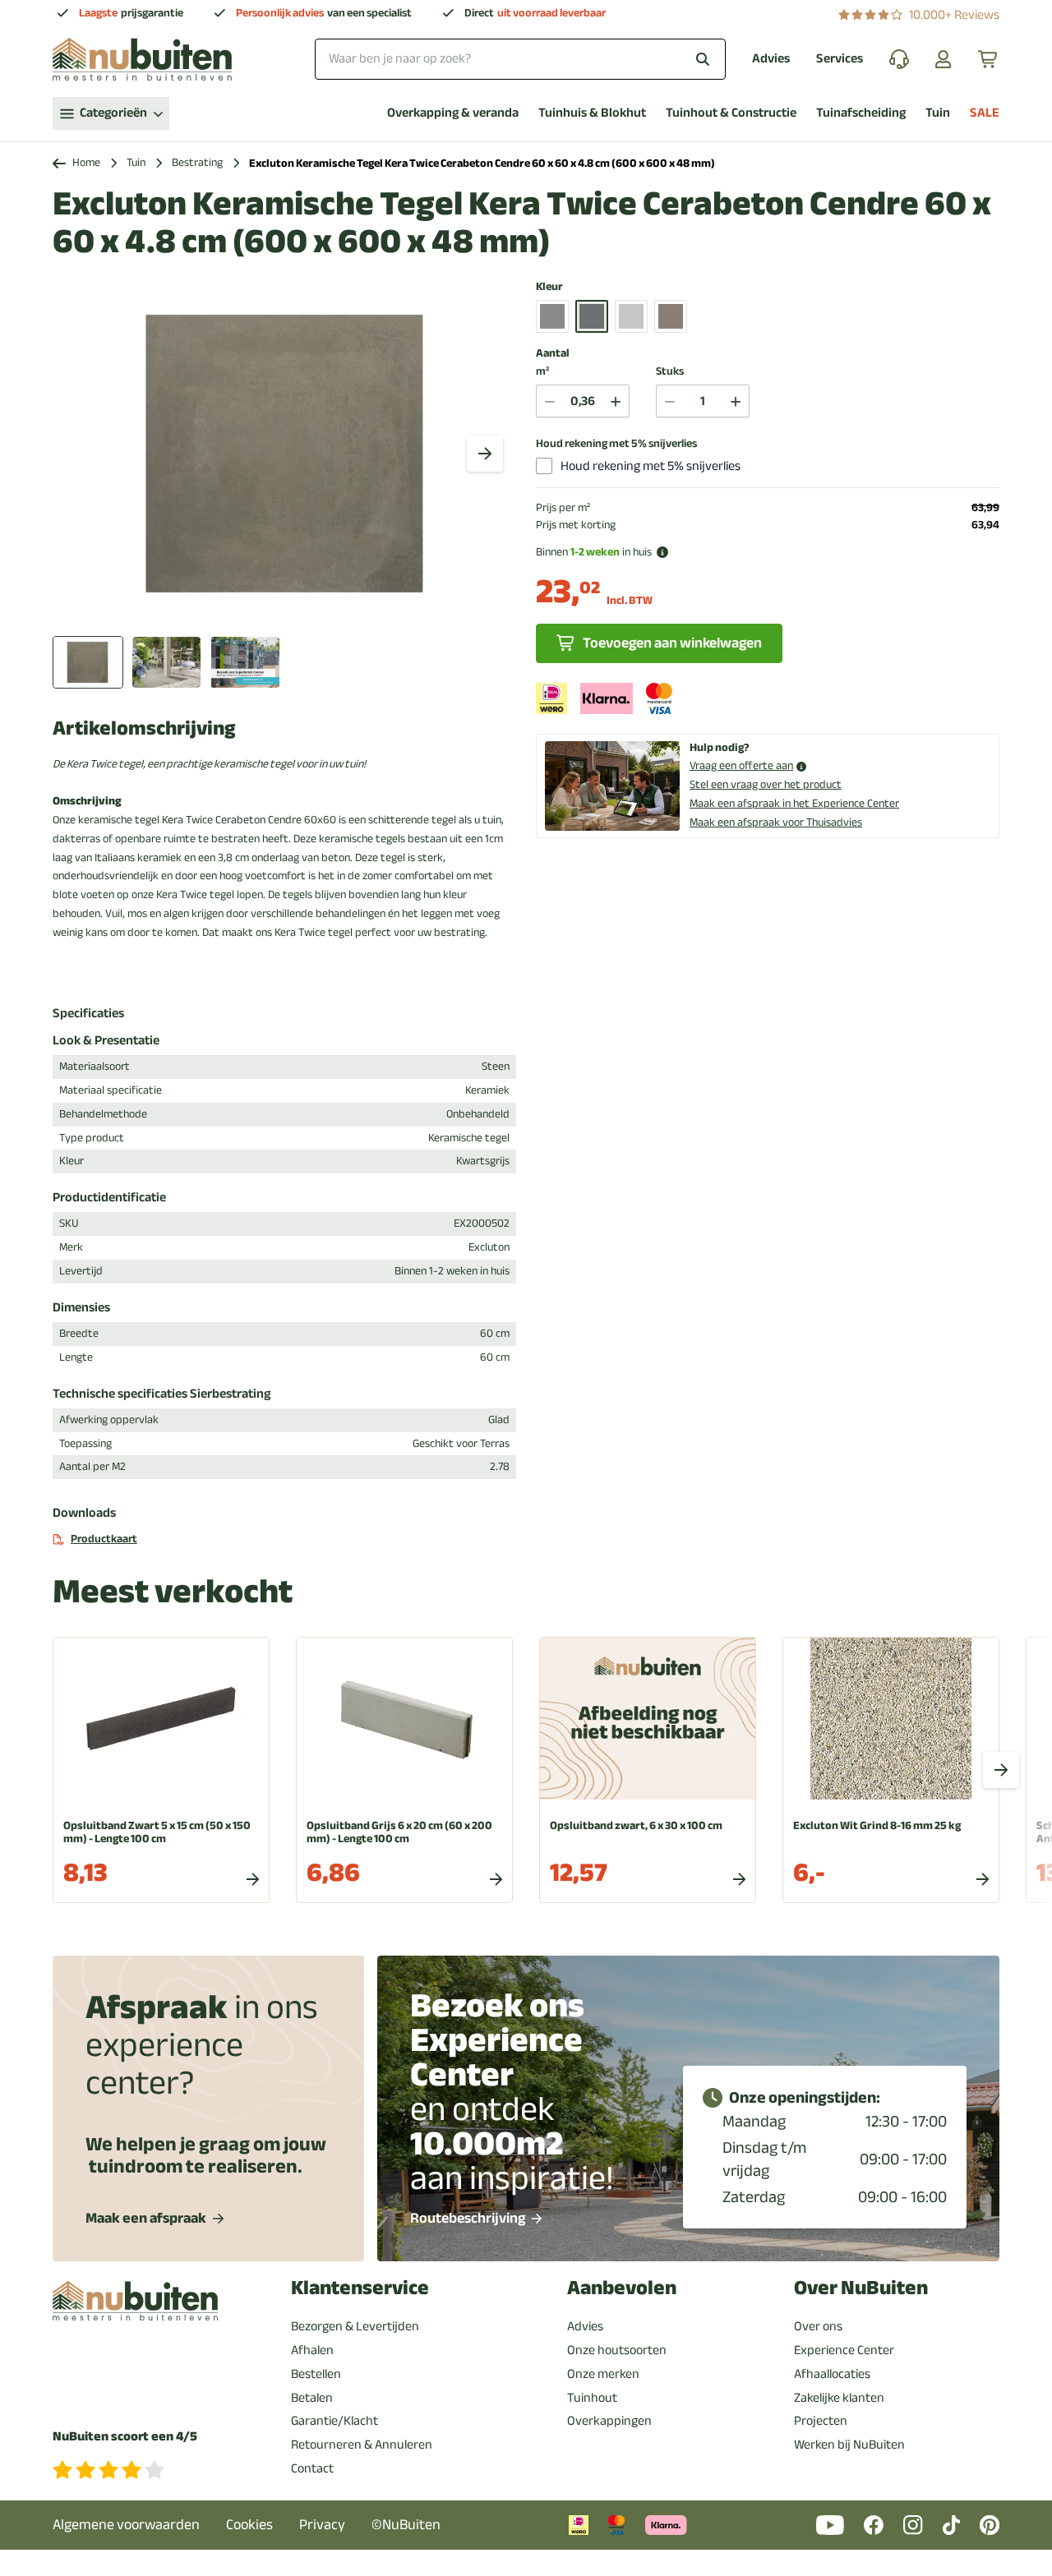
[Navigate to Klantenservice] (899, 59)
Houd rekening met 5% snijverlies (616, 444)
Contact (312, 2468)
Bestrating (197, 163)
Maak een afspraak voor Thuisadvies (776, 822)
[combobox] (520, 59)
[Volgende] (485, 454)
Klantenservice (360, 2288)
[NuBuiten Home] (142, 59)
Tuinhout (592, 2398)
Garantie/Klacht (335, 2421)
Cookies (249, 2525)
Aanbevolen (622, 2288)
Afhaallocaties (832, 2374)
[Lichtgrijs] (631, 316)
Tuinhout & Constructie (731, 113)
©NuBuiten (406, 2525)
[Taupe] (671, 316)
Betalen (312, 2398)
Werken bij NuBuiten (849, 2445)
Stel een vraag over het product (766, 784)
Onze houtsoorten (617, 2350)
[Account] (944, 59)
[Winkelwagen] (989, 59)
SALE (985, 113)
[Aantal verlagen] (550, 401)
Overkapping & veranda (453, 113)
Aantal (553, 353)
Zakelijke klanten (839, 2398)
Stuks (670, 372)
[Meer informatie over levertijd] (662, 552)
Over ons (818, 2326)
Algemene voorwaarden (126, 2525)
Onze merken (603, 2374)
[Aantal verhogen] (616, 401)
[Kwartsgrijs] (592, 316)
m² (542, 372)
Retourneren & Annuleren (362, 2445)
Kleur (549, 287)
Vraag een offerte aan (741, 766)
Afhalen (312, 2350)
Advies (771, 59)
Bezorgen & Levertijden (355, 2326)
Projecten (821, 2421)
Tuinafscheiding (861, 113)
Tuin (938, 113)
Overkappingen (609, 2421)
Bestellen (316, 2374)
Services (840, 59)
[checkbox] (544, 466)
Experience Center (844, 2350)
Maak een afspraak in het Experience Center (794, 803)
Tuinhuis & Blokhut (592, 113)
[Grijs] (552, 316)
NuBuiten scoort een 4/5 (125, 2437)
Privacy (322, 2525)
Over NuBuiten (861, 2288)
